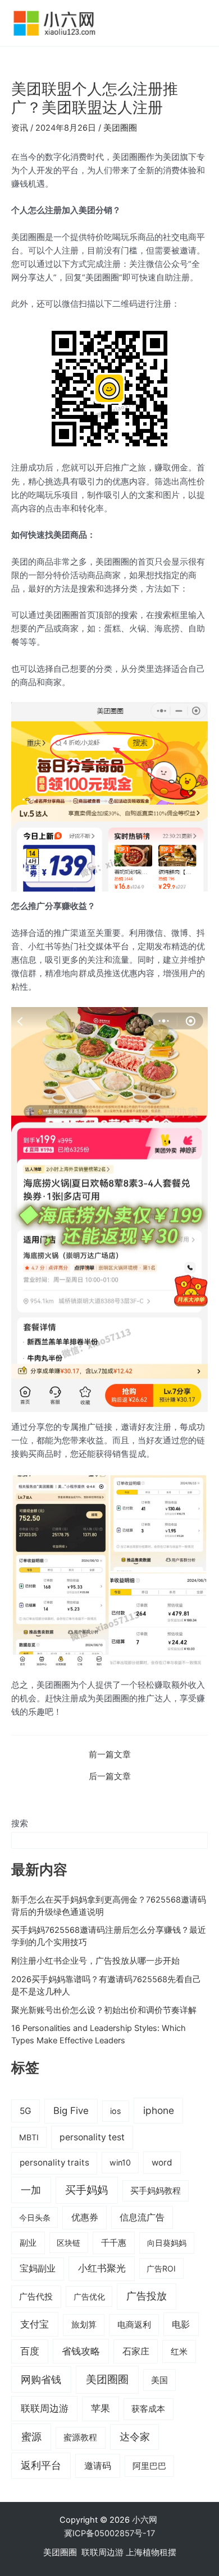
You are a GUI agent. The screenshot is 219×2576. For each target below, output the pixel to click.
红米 (179, 2351)
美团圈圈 (120, 128)
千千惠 (114, 2243)
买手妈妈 (86, 2190)
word (162, 2162)
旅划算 (84, 2325)
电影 (181, 2324)
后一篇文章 (110, 1777)
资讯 (20, 128)
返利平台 (41, 2465)
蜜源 (31, 2436)
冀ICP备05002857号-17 (109, 2533)
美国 (159, 2380)
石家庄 (136, 2351)
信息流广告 (142, 2217)
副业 (28, 2243)
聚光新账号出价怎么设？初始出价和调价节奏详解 (104, 2010)
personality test (92, 2137)
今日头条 (35, 2217)
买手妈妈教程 (156, 2191)
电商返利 (134, 2325)
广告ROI (161, 2268)
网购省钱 (41, 2379)
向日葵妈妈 (167, 2243)
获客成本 (148, 2409)
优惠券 (85, 2217)
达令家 (135, 2437)
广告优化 (89, 2296)
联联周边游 (45, 2408)
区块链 (69, 2243)
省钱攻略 (81, 2351)
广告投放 (147, 2296)
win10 (120, 2162)
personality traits (54, 2162)
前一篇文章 (110, 1755)
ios (116, 2111)
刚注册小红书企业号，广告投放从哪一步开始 (95, 1961)
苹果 (101, 2408)
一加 (31, 2190)
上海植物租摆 (151, 2552)
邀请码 (98, 2466)
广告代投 (36, 2297)
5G (26, 2111)
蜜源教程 (80, 2437)
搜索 (20, 1823)
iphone (159, 2110)
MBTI (29, 2137)
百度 (30, 2351)
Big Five (71, 2111)
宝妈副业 (38, 2268)
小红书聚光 (102, 2268)
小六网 (146, 2520)
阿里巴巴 (149, 2466)
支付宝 (35, 2324)
